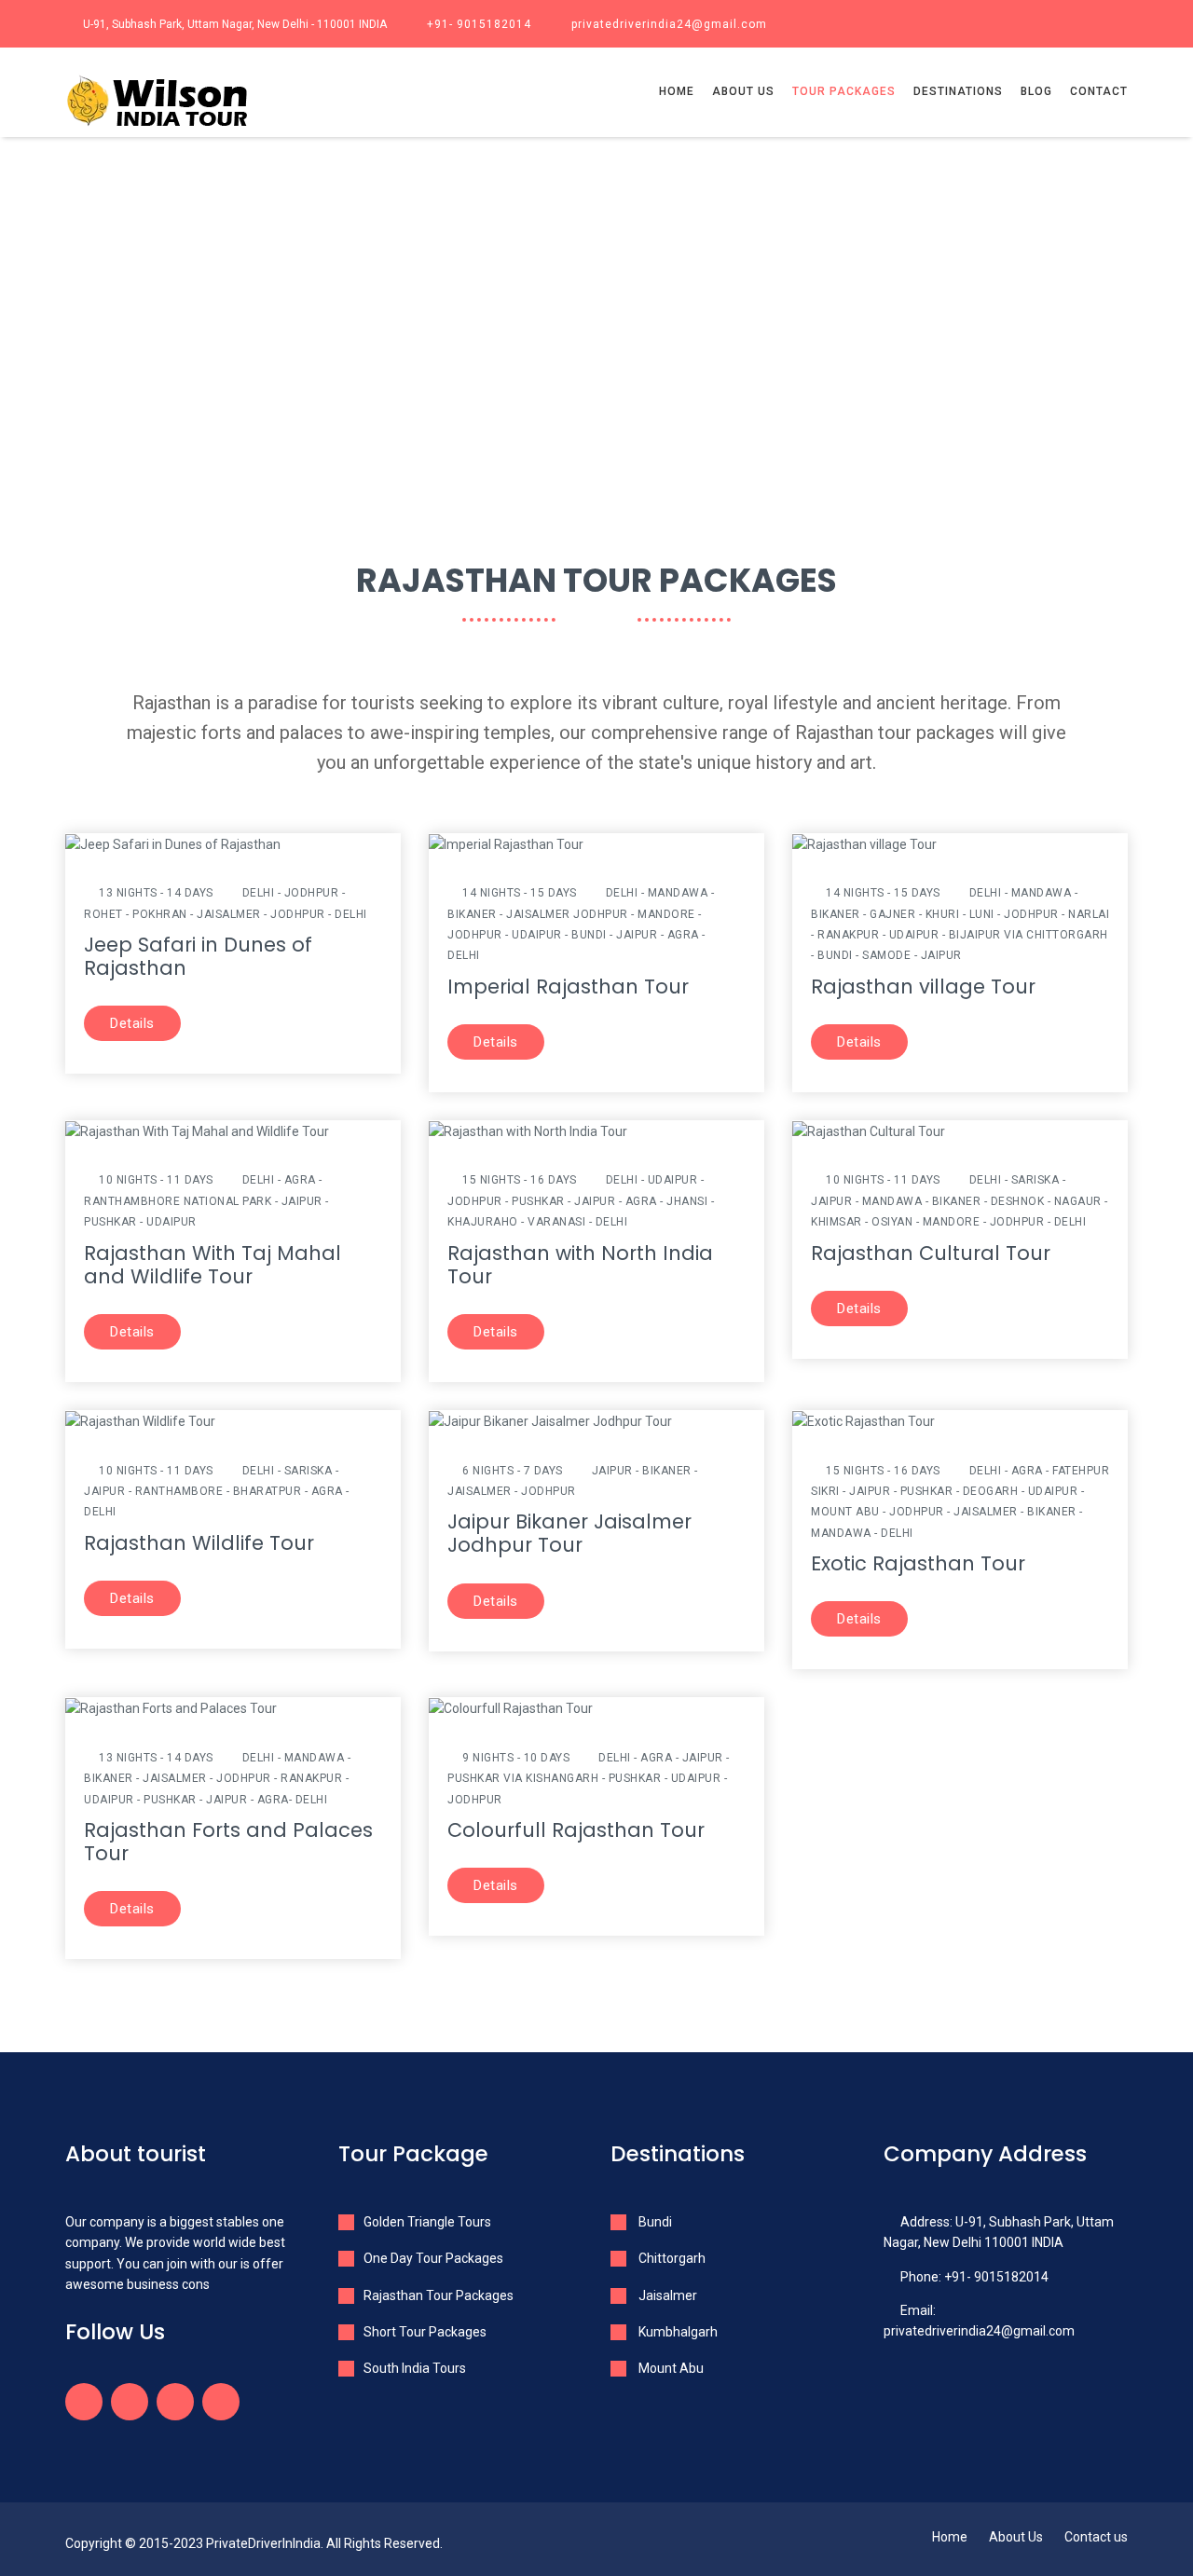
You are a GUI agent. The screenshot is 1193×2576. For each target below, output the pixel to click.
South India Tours (415, 2368)
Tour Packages (844, 91)
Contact (1099, 91)
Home (677, 91)
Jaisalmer (666, 2295)
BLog (1036, 91)
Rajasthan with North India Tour (580, 1265)
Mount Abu (670, 2368)
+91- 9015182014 (479, 24)
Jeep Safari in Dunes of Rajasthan (198, 956)
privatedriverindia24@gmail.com (669, 24)
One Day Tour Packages (433, 2258)
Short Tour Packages (425, 2332)
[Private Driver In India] (188, 102)
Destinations (958, 91)
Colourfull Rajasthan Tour (576, 1830)
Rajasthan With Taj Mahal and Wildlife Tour (213, 1265)
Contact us (1096, 2537)
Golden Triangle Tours (427, 2222)
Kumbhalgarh (677, 2332)
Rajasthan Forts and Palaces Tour (228, 1842)
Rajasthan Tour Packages (439, 2295)
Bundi (654, 2222)
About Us (1016, 2537)
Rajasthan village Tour (923, 987)
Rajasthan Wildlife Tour (199, 1543)
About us (743, 91)
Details (132, 1023)
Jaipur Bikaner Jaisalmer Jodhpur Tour (569, 1533)
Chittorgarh (671, 2258)
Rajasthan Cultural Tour (931, 1253)
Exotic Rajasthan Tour (918, 1563)
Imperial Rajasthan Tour (568, 987)
